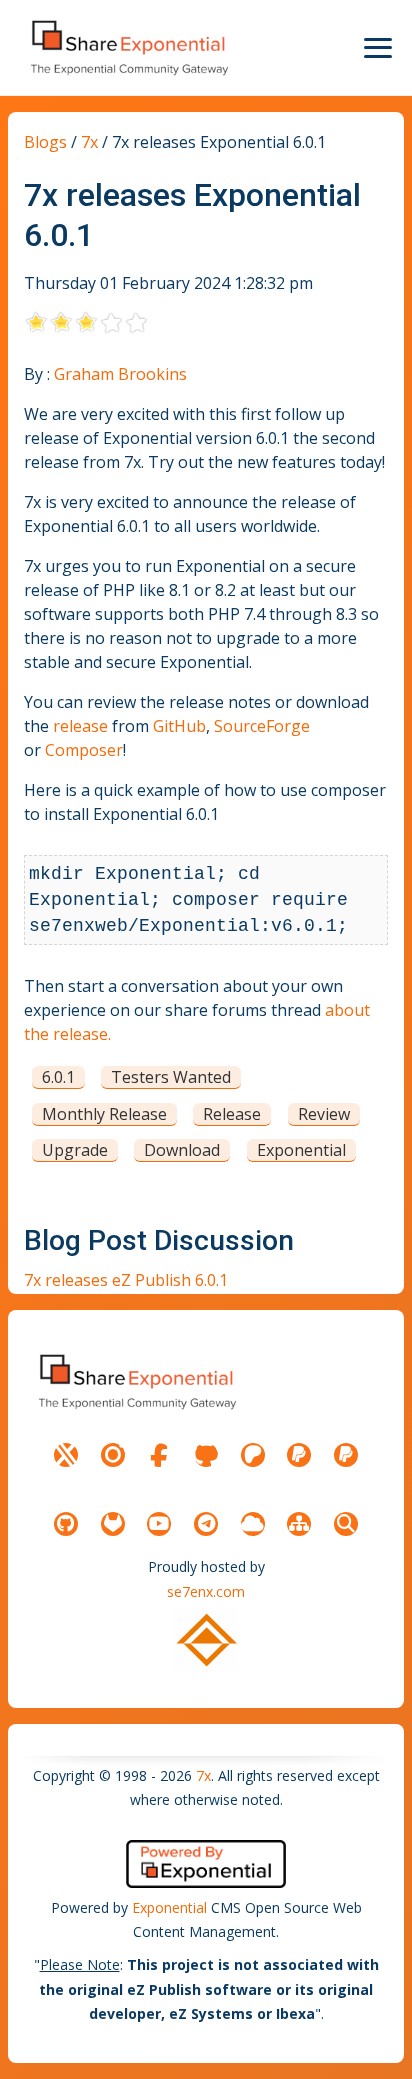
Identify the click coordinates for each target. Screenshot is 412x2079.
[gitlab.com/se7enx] (113, 1524)
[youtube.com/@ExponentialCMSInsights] (159, 1524)
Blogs (45, 142)
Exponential (169, 1907)
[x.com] (66, 1455)
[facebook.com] (159, 1455)
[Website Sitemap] (299, 1524)
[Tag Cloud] (253, 1524)
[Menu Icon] (378, 48)
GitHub (179, 726)
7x (89, 142)
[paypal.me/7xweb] (299, 1455)
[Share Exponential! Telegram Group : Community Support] (206, 1524)
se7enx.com (206, 1591)
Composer (84, 750)
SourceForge (262, 726)
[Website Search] (346, 1524)
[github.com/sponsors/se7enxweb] (206, 1455)
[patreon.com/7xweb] (253, 1455)
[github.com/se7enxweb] (66, 1524)
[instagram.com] (113, 1455)
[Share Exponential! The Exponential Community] (128, 47)
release (80, 726)
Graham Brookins (120, 374)
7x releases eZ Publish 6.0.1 (126, 1280)
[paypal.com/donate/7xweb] (346, 1455)
